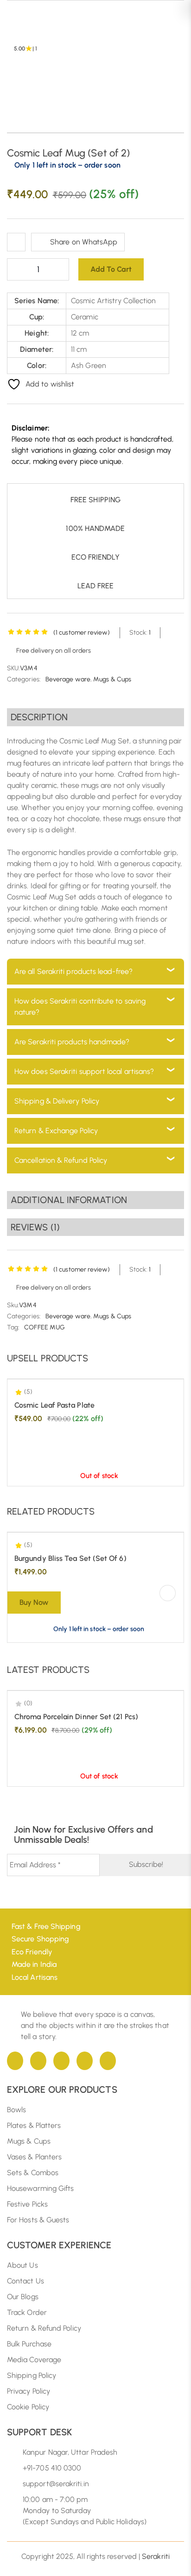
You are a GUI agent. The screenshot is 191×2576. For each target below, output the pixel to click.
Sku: (13, 1305)
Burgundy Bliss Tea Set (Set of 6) (70, 1558)
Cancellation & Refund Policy (61, 1160)
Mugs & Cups (112, 679)
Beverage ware (68, 679)
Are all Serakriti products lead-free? (73, 971)
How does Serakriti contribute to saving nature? (80, 1007)
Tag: (13, 1327)
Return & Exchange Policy (56, 1131)
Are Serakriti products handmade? (72, 1042)
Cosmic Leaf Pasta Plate (54, 1405)
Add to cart (111, 269)
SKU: (13, 668)
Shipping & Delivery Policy (57, 1101)
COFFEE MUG (45, 1327)
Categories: (24, 679)
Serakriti (156, 2556)
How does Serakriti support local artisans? (84, 1071)
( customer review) (82, 633)
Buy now (34, 1602)
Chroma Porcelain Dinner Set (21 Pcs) (76, 1717)
